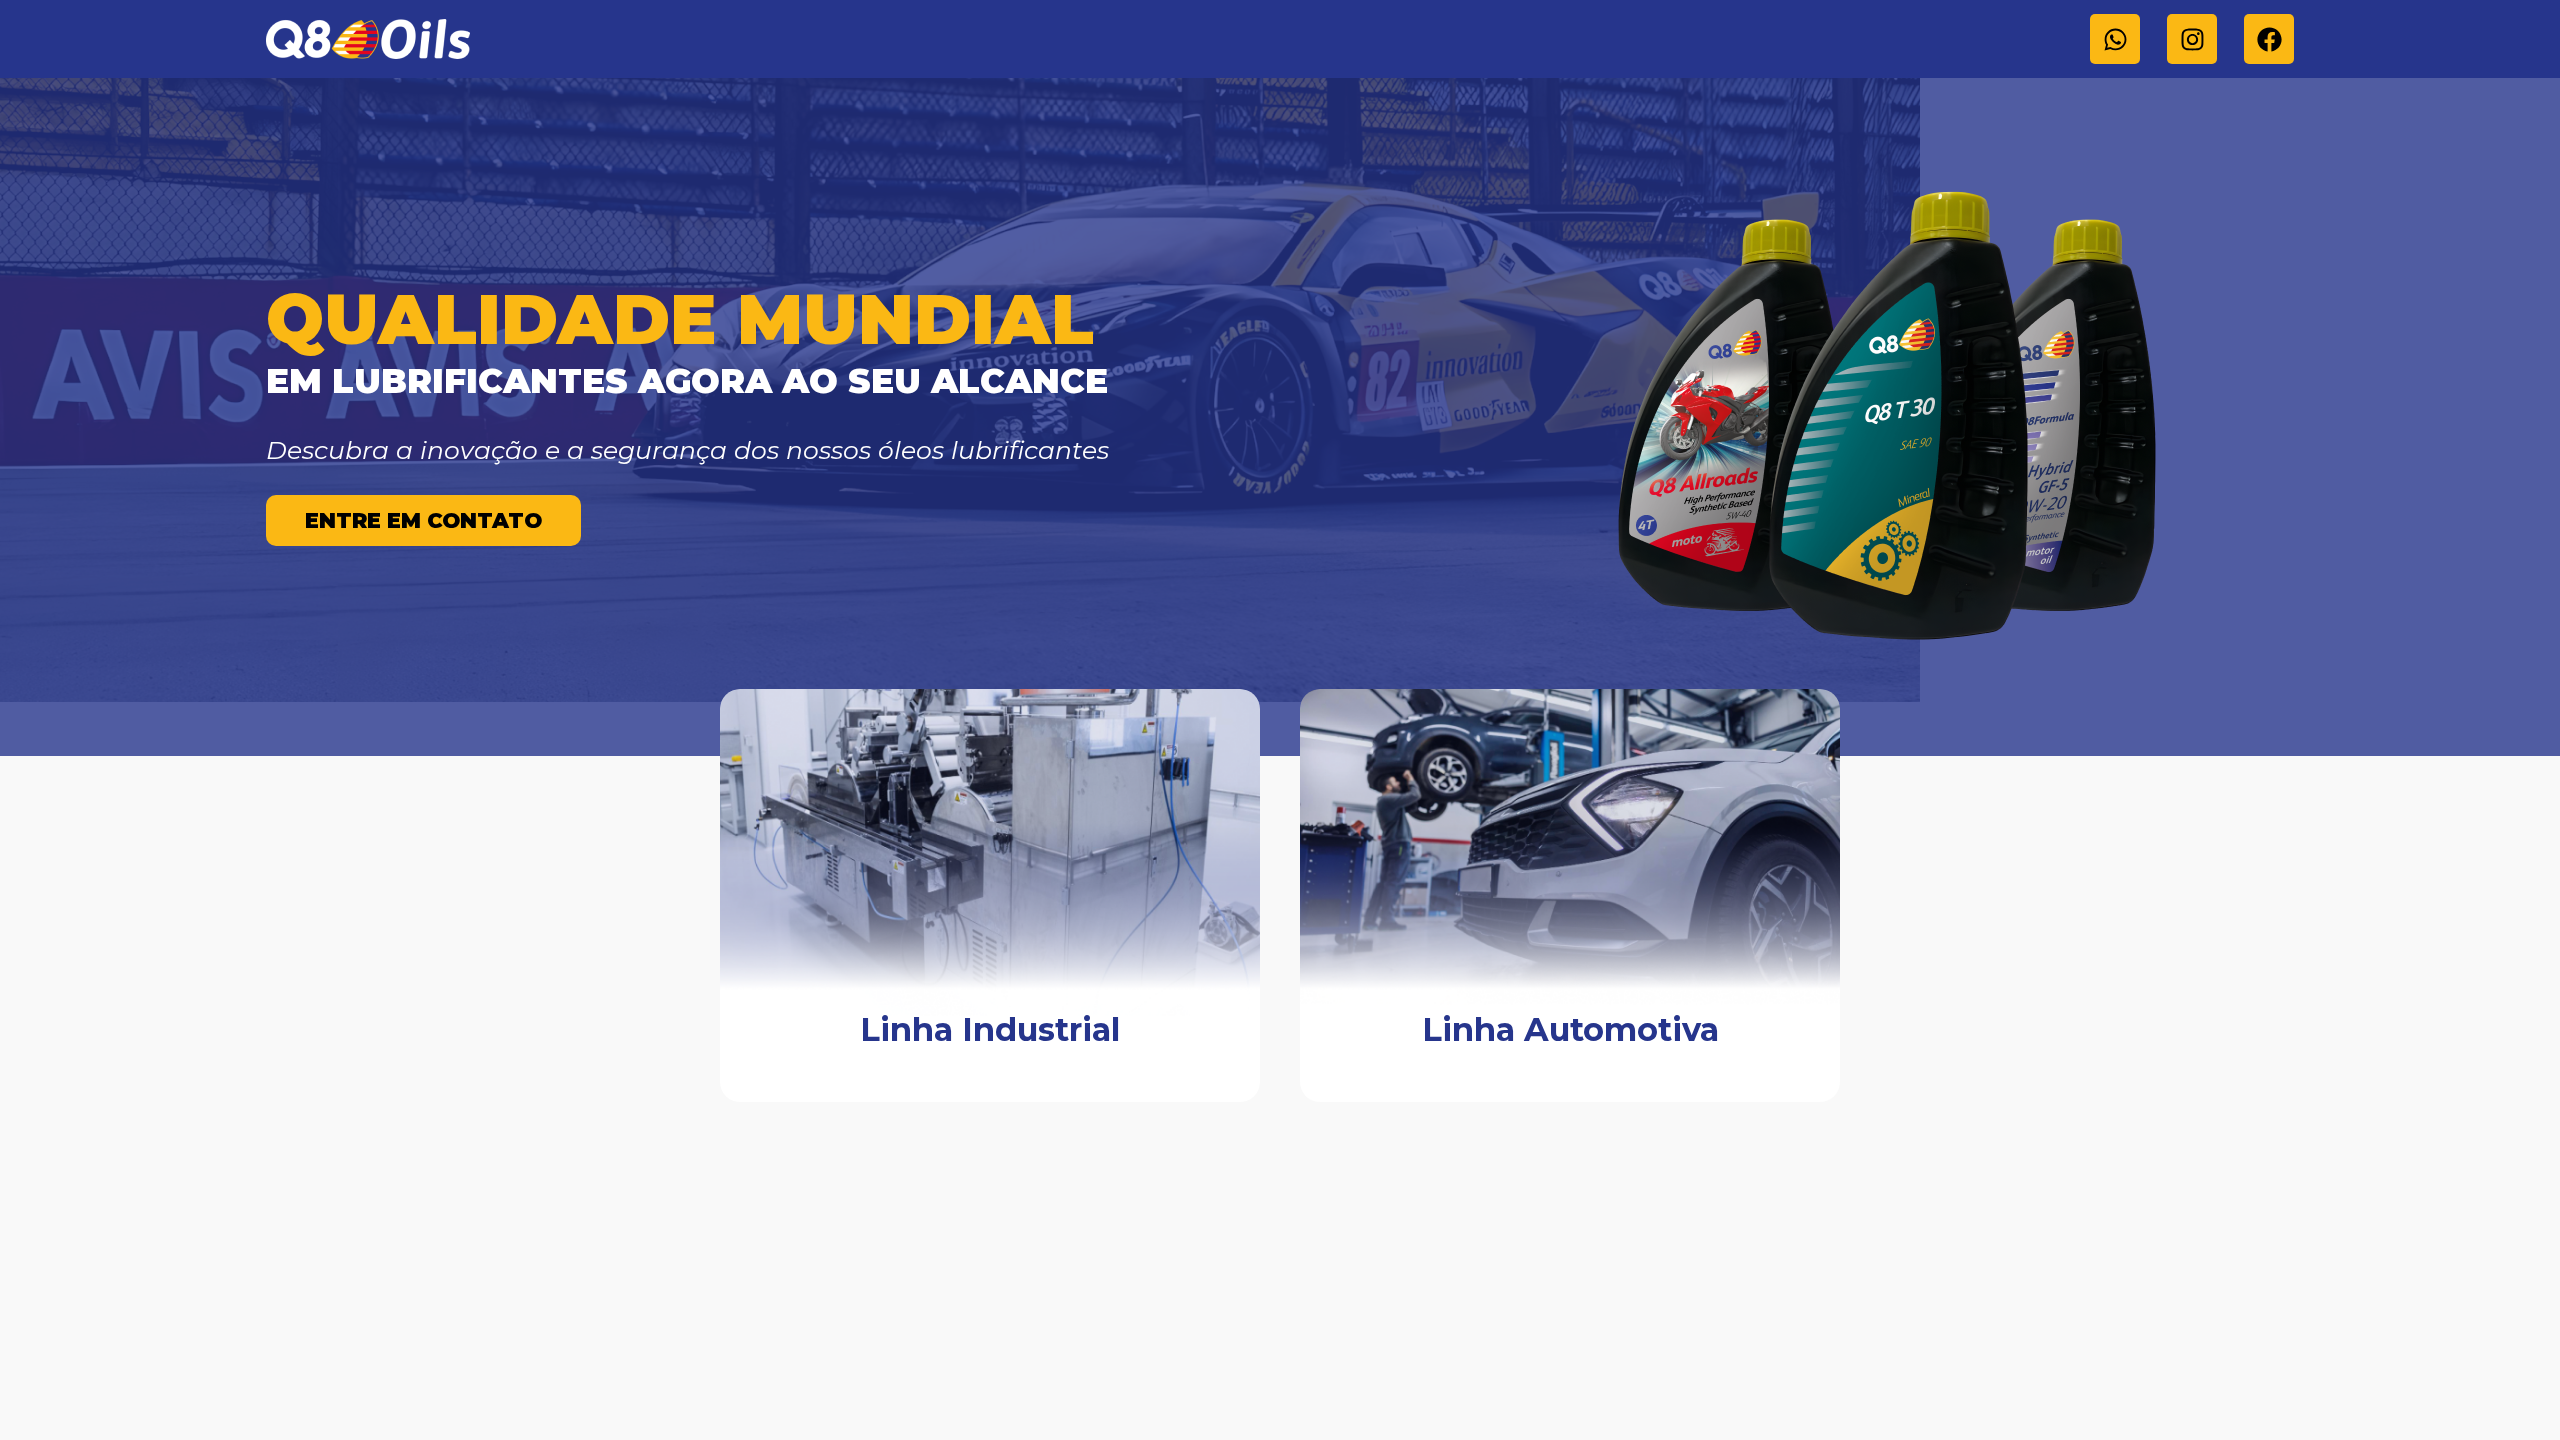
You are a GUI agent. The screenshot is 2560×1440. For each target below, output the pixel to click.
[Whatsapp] (2115, 39)
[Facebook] (2269, 39)
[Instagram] (2192, 39)
